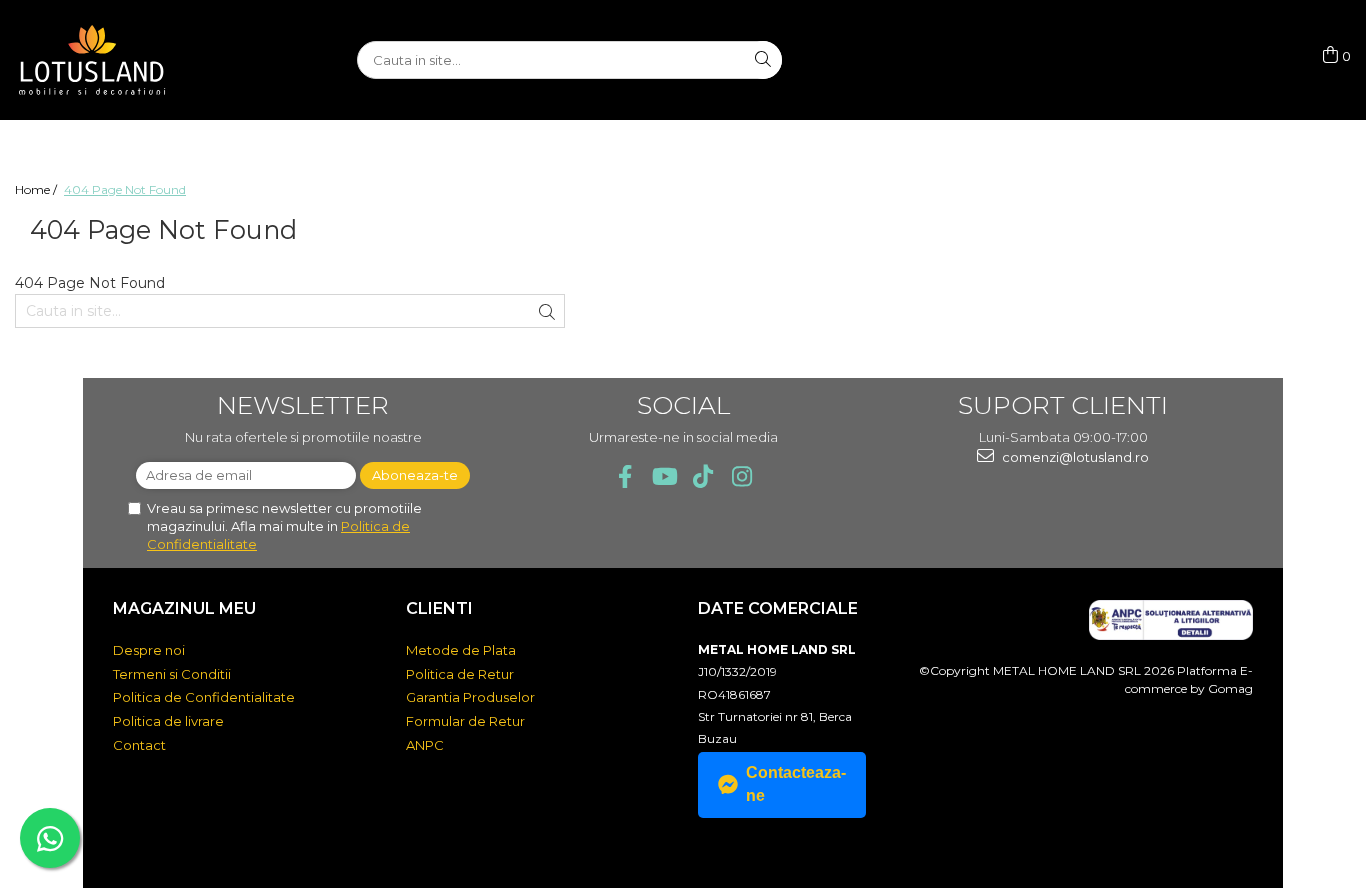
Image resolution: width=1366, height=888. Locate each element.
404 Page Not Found (125, 189)
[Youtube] (663, 476)
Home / (37, 189)
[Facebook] (624, 476)
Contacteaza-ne (796, 784)
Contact (139, 745)
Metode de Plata (461, 650)
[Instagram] (741, 476)
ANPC (425, 745)
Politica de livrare (168, 721)
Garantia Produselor (470, 697)
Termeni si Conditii (172, 674)
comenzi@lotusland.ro (1074, 457)
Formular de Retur (465, 721)
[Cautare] (763, 60)
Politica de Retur (460, 674)
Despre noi (149, 650)
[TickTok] (702, 476)
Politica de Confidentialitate (204, 697)
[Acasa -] (115, 60)
